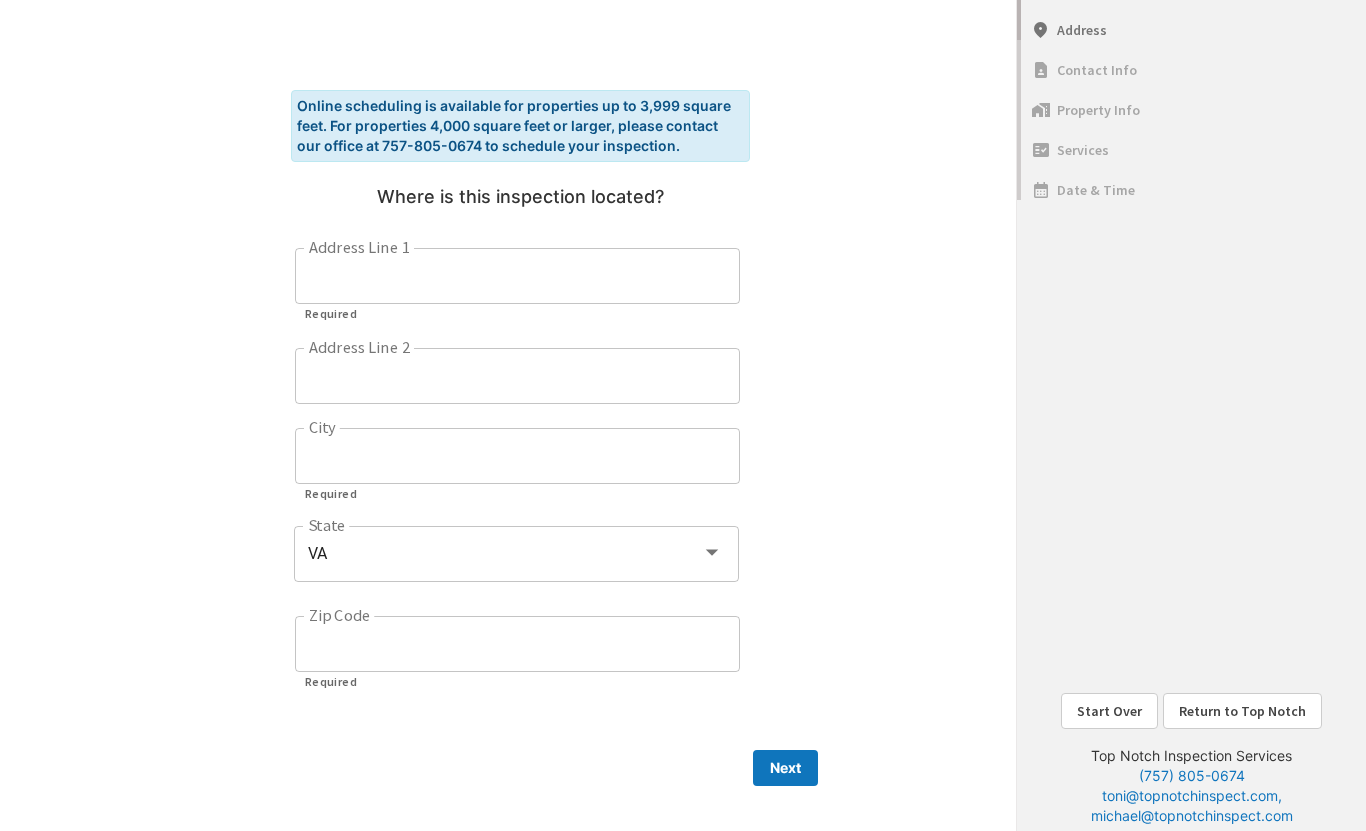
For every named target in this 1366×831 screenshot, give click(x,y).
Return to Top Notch (1242, 711)
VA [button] (317, 553)
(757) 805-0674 (1192, 775)
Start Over (1109, 711)
